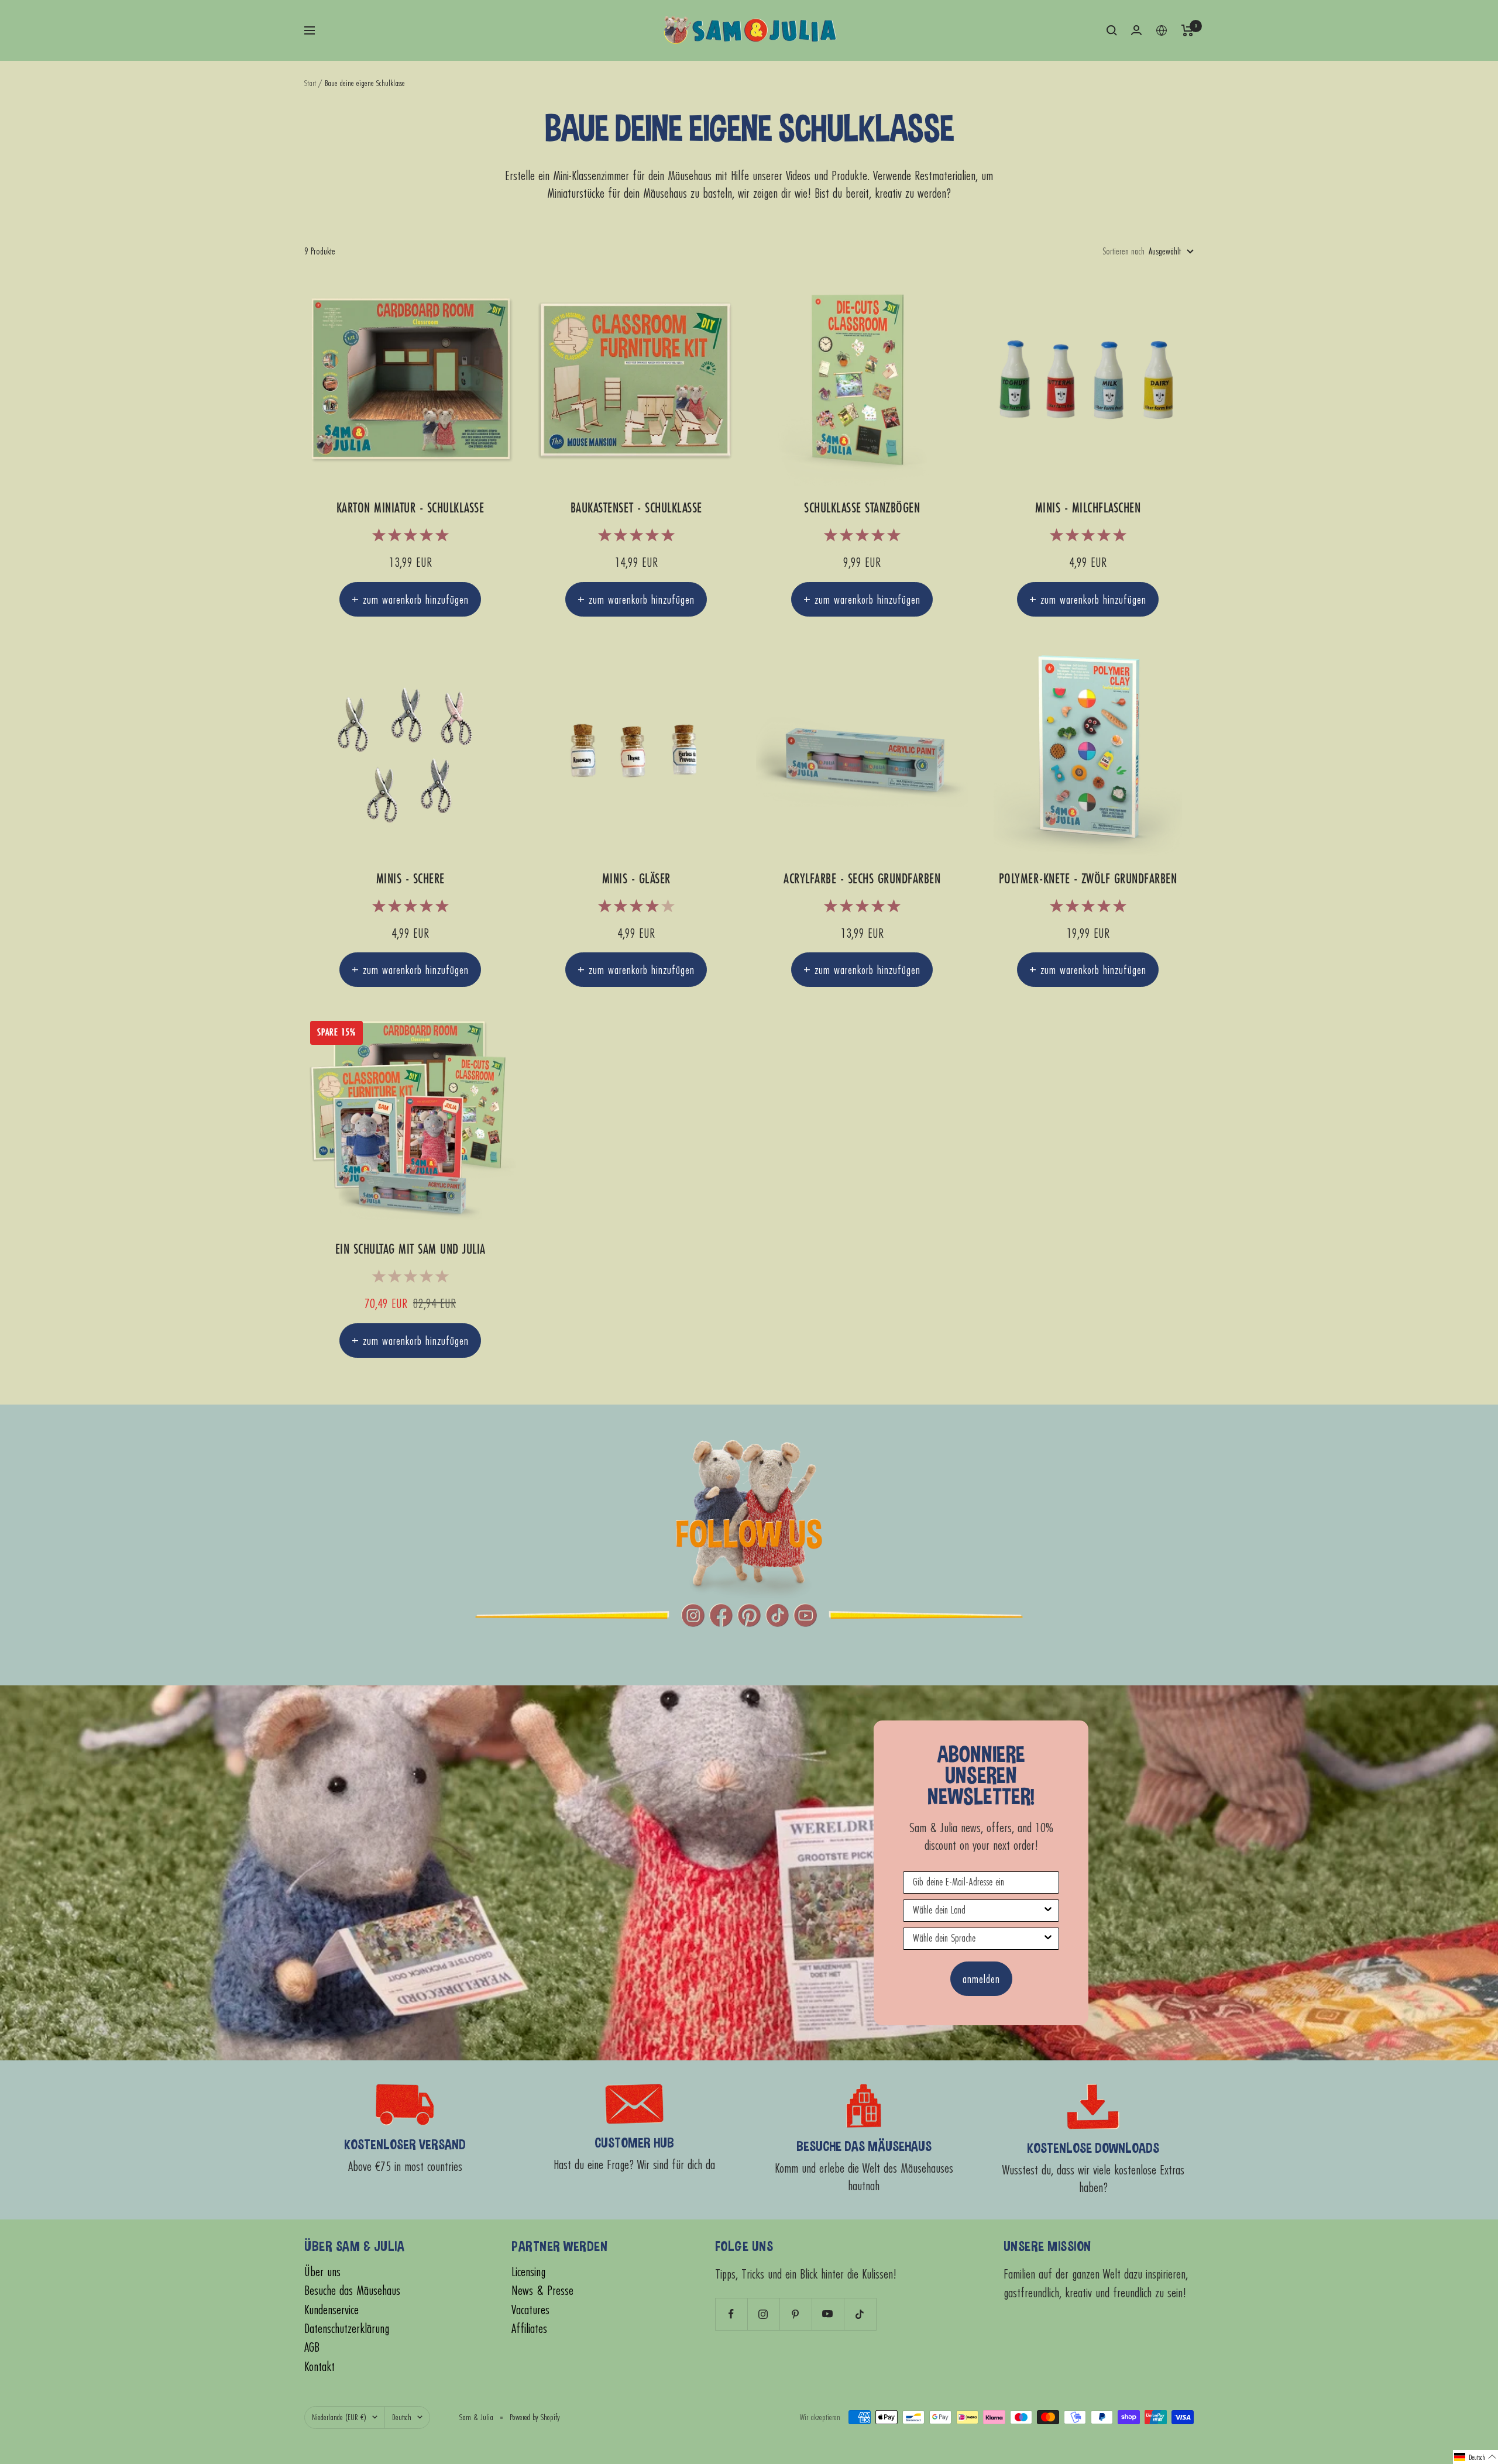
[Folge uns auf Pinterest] (796, 2314)
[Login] (1136, 30)
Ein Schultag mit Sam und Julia (410, 1249)
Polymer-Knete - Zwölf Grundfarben (1088, 879)
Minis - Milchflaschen (1088, 508)
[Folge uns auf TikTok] (860, 2314)
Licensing (528, 2272)
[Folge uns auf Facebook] (731, 2314)
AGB (312, 2347)
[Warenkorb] (1188, 30)
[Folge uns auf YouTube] (828, 2314)
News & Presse (542, 2291)
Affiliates (529, 2329)
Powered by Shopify (535, 2417)
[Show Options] (1048, 1911)
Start (310, 83)
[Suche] (1112, 30)
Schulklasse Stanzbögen (862, 508)
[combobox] (978, 1911)
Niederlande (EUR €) (339, 2417)
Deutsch (402, 2417)
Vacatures (530, 2310)
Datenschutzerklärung (347, 2329)
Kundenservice (331, 2310)
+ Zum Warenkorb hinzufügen (410, 599)
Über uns (322, 2272)
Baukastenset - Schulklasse (636, 508)
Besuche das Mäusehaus (352, 2291)
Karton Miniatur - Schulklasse (410, 508)
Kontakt (319, 2367)
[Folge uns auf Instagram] (763, 2314)
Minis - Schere (410, 879)
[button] (1475, 2457)
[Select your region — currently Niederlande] (1162, 30)
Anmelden (981, 1979)
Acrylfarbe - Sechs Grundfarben (862, 879)
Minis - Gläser (636, 879)
